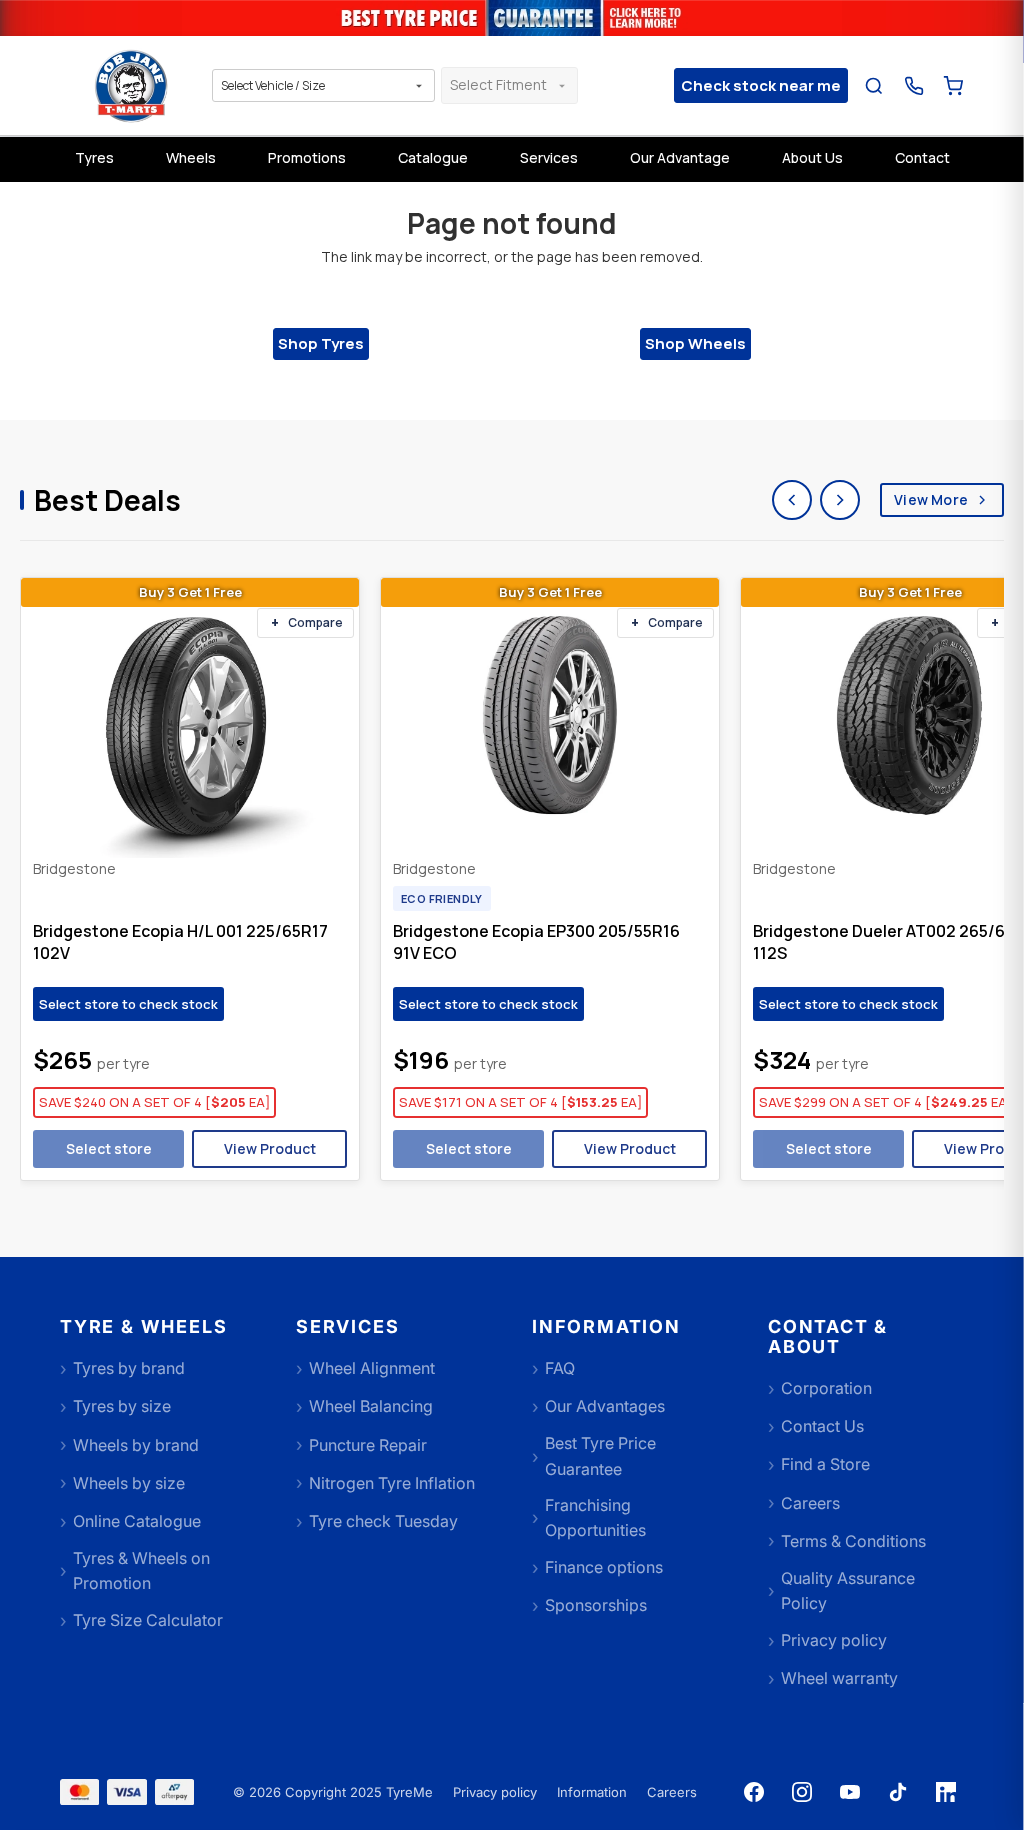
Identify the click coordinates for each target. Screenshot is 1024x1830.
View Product (270, 1148)
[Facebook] (754, 1792)
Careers (672, 1792)
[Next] (840, 500)
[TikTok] (898, 1792)
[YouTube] (850, 1792)
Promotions (307, 157)
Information (592, 1792)
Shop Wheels (695, 343)
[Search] (874, 85)
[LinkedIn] (946, 1792)
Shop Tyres (321, 343)
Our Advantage (680, 157)
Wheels (191, 157)
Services (549, 157)
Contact (922, 157)
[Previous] (792, 500)
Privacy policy (495, 1792)
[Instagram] (802, 1792)
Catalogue (433, 157)
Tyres (94, 157)
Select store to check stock (128, 1004)
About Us (812, 157)
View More (931, 499)
